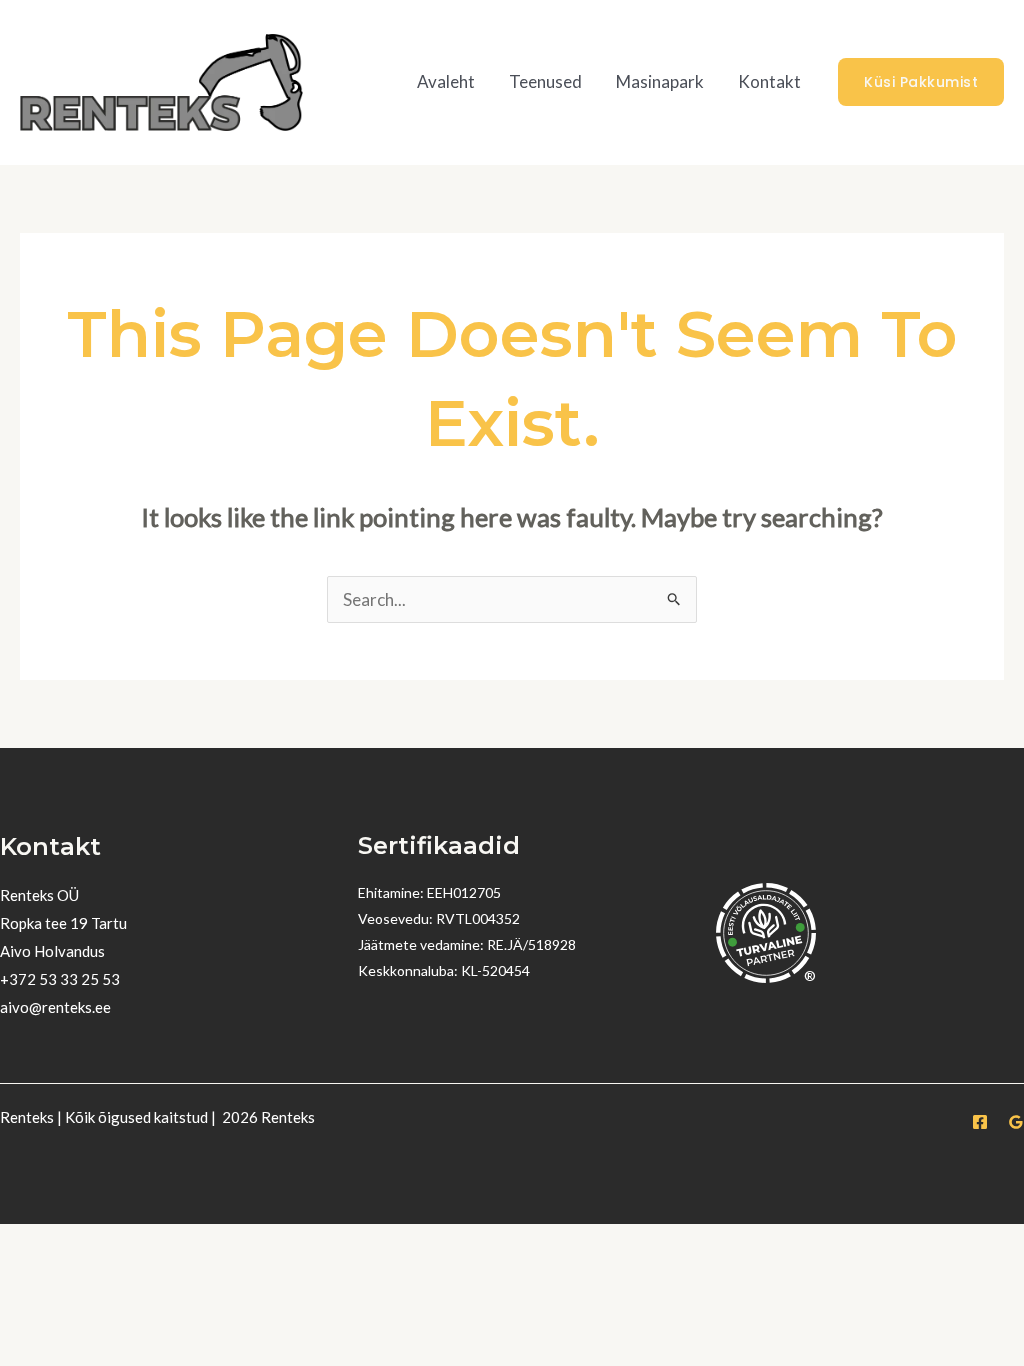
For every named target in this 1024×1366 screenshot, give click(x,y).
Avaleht (446, 81)
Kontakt (769, 81)
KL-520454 (495, 970)
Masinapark (660, 81)
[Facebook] (980, 1122)
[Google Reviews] (1016, 1122)
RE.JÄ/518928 (531, 944)
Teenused (545, 81)
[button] (921, 82)
